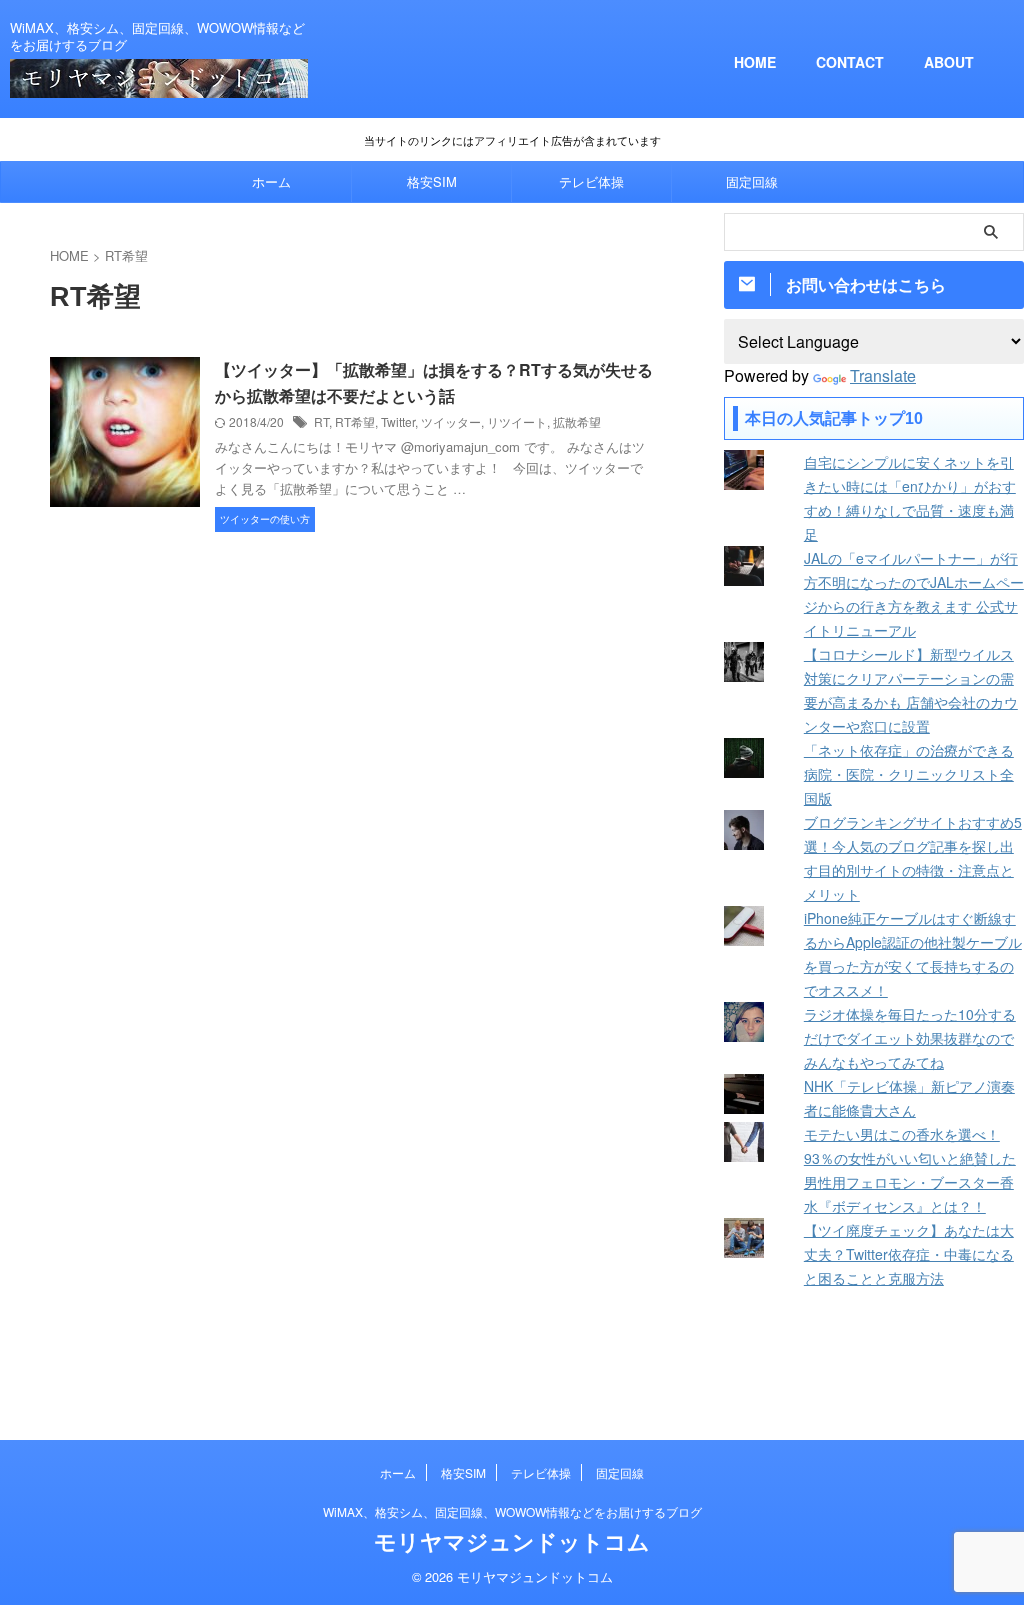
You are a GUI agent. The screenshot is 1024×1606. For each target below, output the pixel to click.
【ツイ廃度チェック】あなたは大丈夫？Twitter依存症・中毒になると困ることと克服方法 (909, 1254)
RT (321, 421)
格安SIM (432, 181)
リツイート (517, 421)
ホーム (271, 181)
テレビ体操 (591, 181)
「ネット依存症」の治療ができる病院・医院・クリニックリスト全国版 (909, 774)
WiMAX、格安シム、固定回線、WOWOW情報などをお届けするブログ (512, 1511)
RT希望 (355, 421)
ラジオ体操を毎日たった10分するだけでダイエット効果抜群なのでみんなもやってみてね (910, 1038)
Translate (883, 375)
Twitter (398, 421)
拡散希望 (577, 421)
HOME (755, 62)
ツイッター (451, 421)
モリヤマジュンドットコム (512, 1541)
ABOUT (949, 62)
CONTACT (850, 62)
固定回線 (752, 181)
